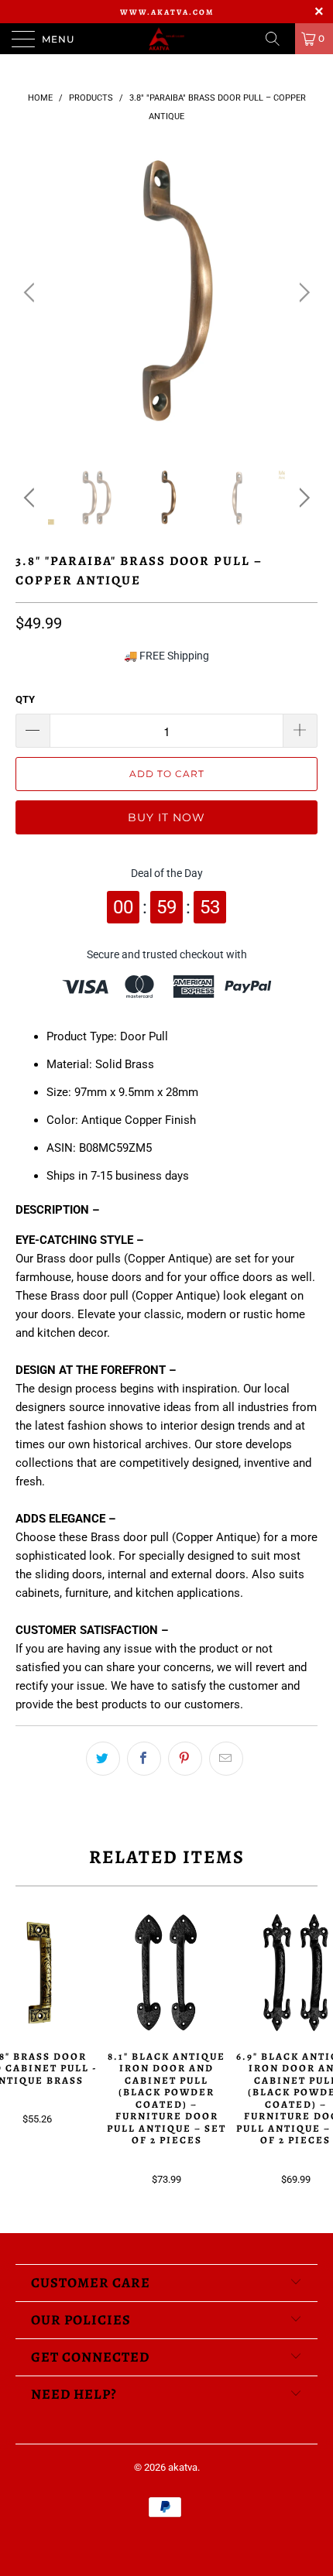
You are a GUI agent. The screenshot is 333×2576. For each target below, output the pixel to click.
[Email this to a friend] (226, 1759)
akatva (183, 2467)
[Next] (302, 293)
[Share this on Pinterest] (185, 1759)
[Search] (278, 39)
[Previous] (31, 293)
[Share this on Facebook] (144, 1759)
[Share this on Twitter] (103, 1759)
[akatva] (167, 39)
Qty (25, 699)
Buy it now (166, 817)
